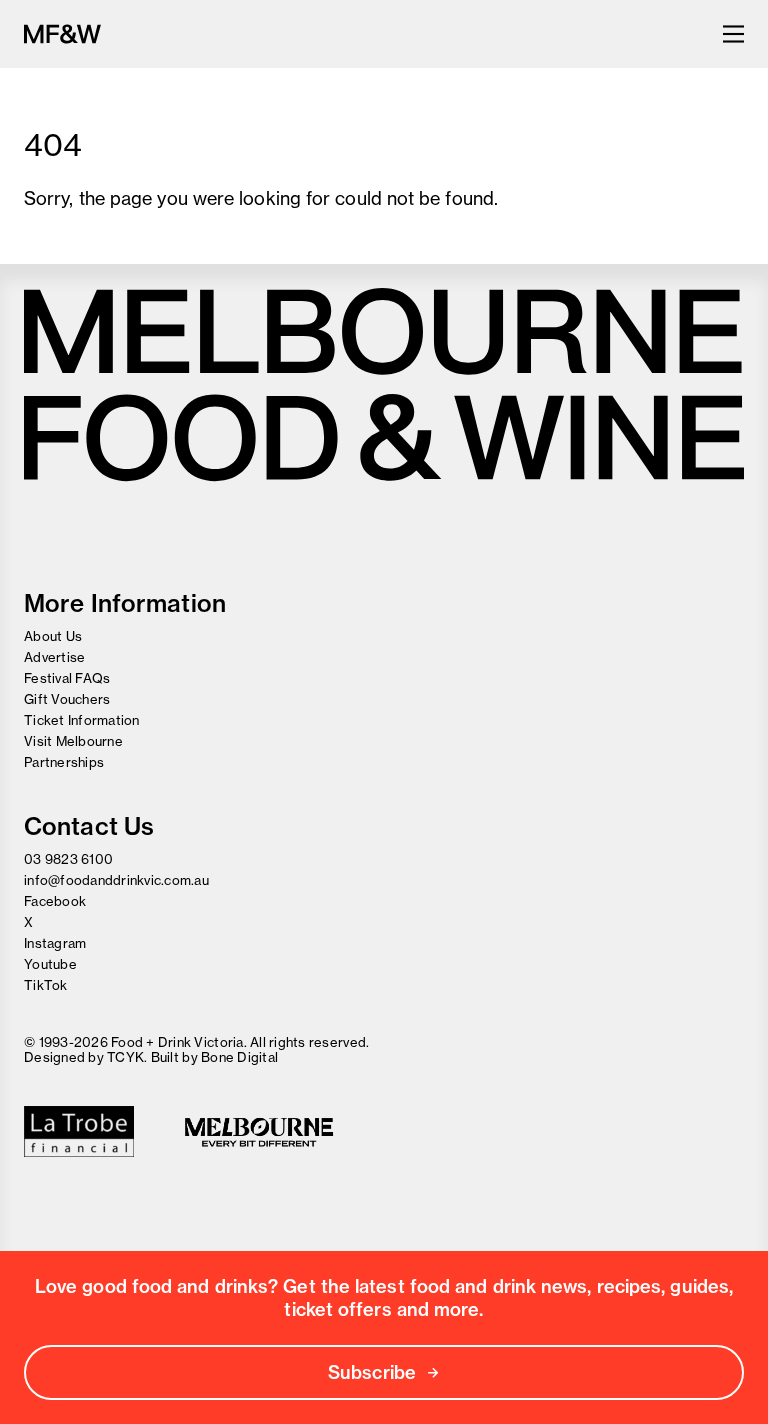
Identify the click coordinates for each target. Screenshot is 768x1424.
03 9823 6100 (68, 859)
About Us (53, 636)
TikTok (46, 985)
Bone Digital (239, 1057)
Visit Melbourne (73, 741)
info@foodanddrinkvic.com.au (116, 880)
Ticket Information (82, 720)
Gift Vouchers (67, 699)
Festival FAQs (67, 678)
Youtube (50, 964)
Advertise (54, 657)
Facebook (55, 901)
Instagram (55, 943)
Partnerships (64, 762)
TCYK (125, 1057)
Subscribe (372, 1372)
